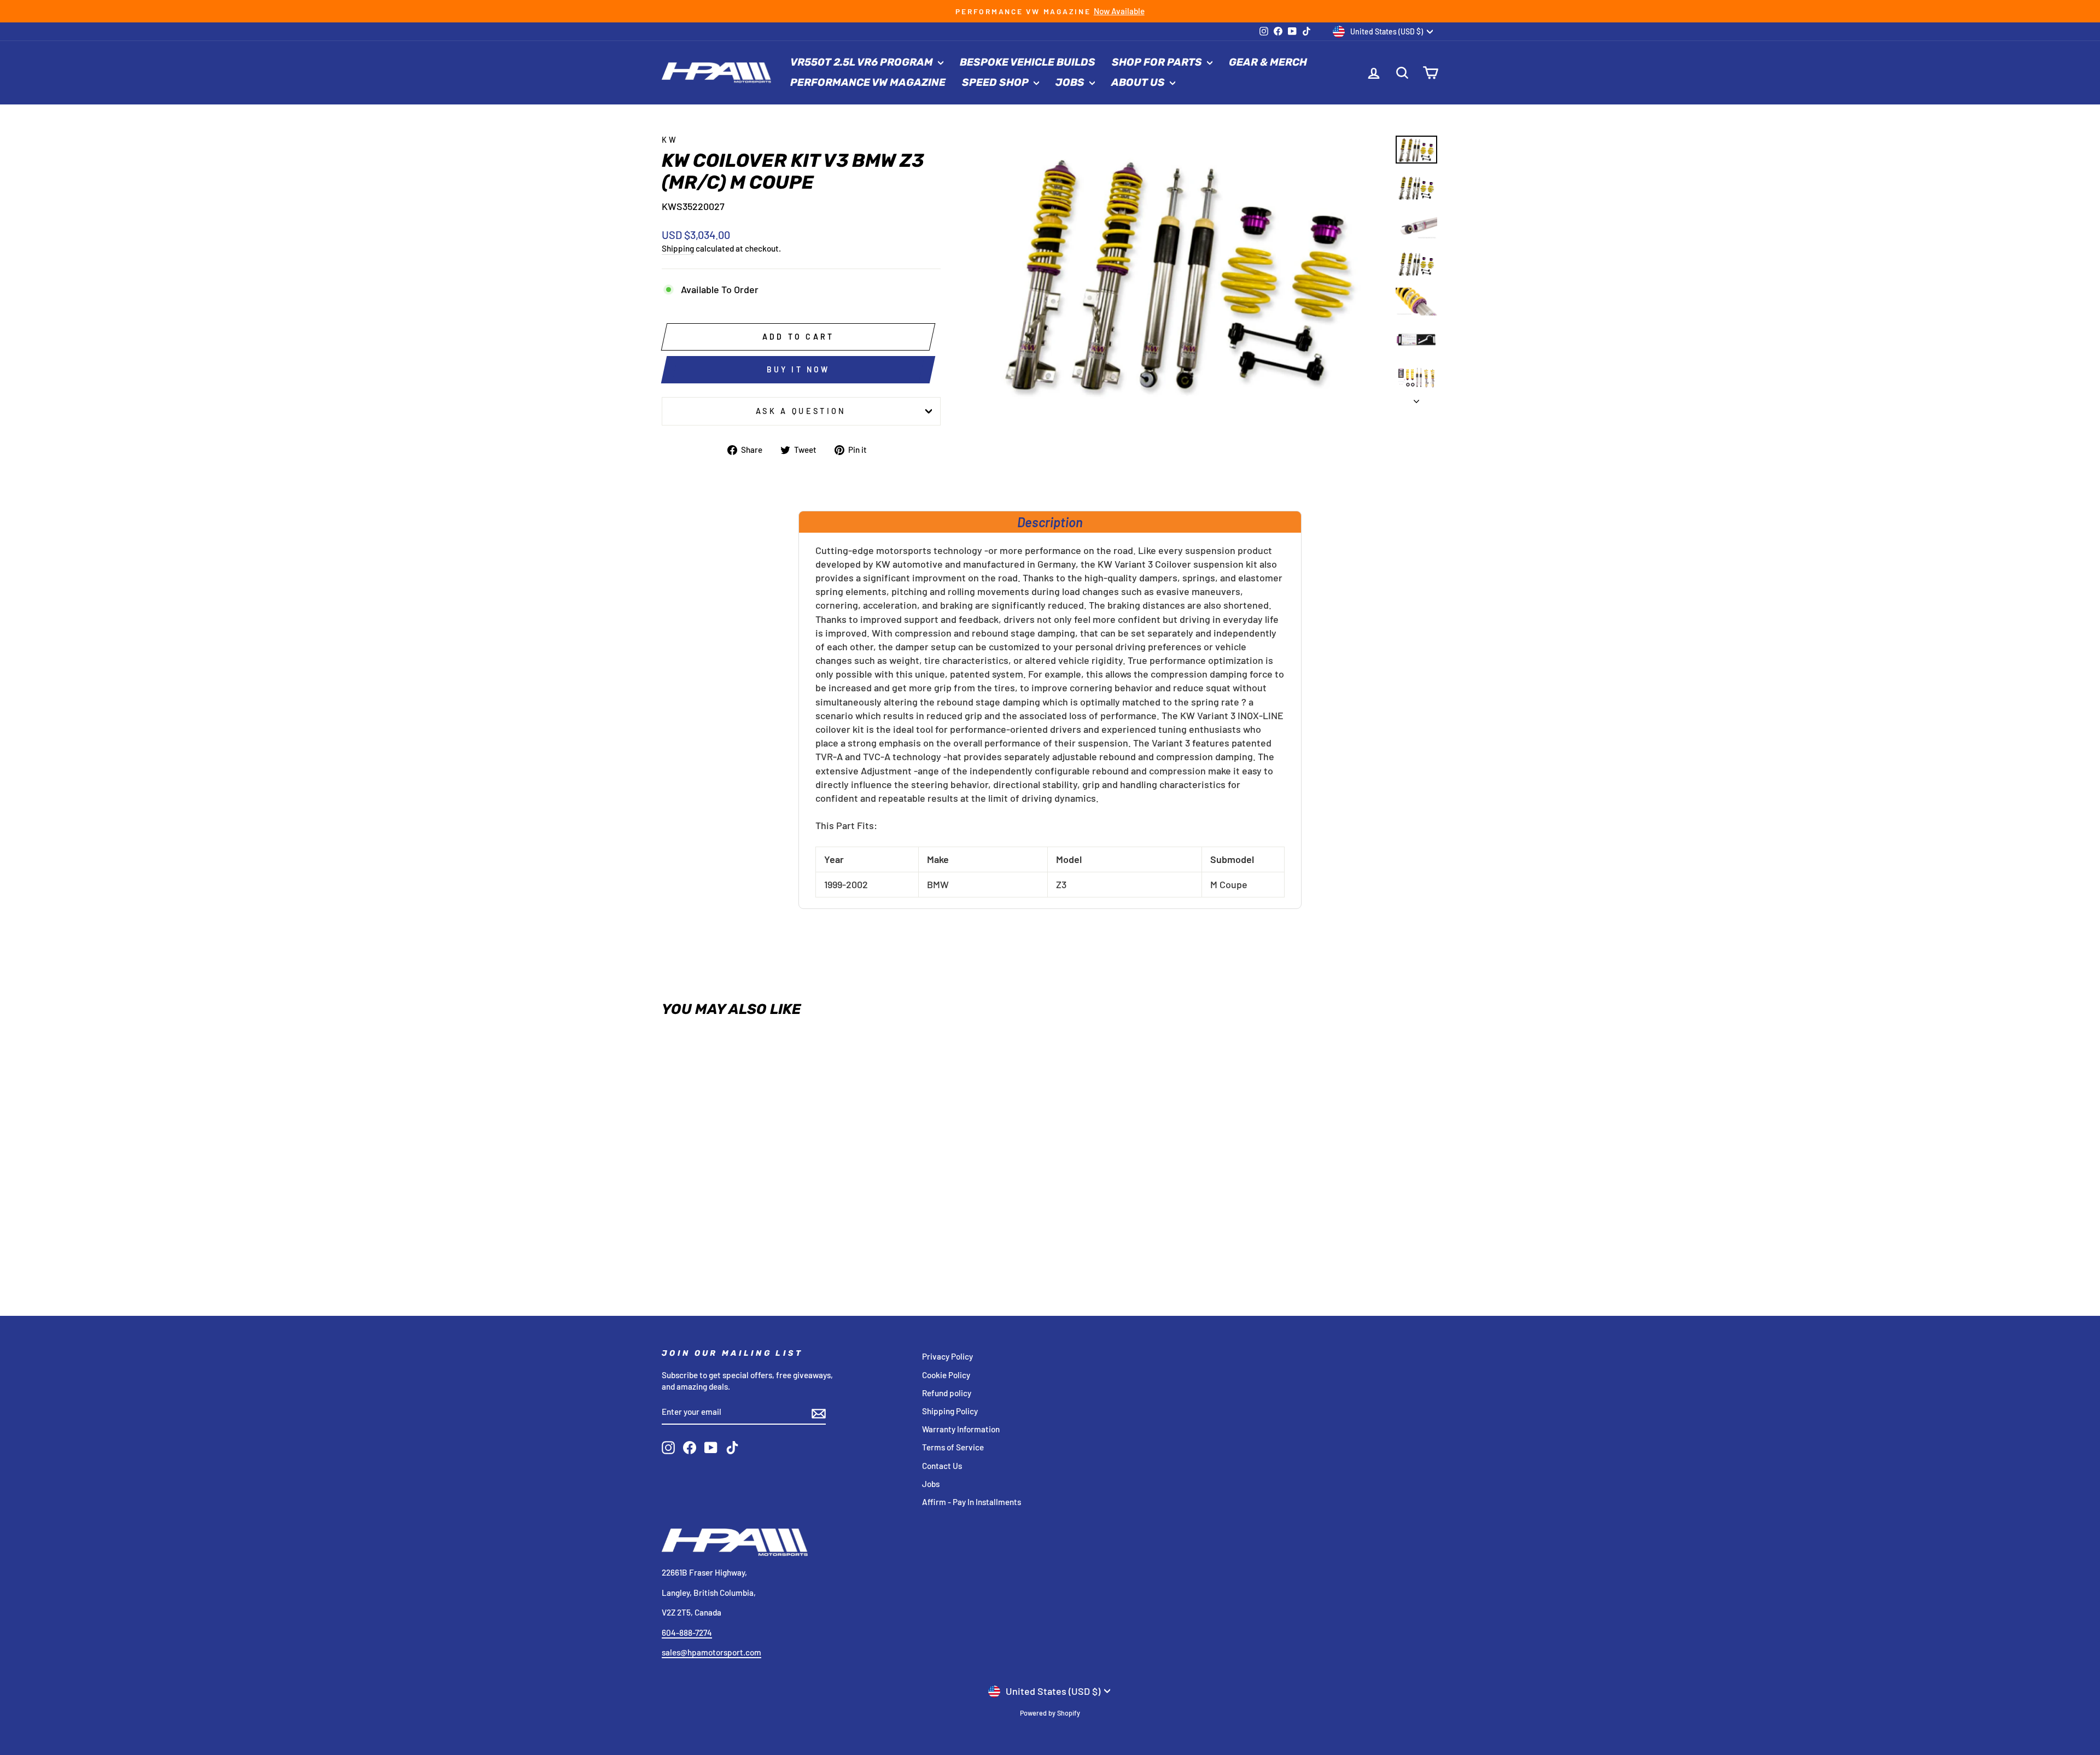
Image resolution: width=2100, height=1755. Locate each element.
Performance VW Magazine (868, 82)
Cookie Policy (946, 1375)
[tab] (1050, 522)
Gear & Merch (1268, 62)
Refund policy (947, 1393)
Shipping (678, 248)
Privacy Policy (947, 1356)
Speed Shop (996, 82)
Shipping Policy (950, 1411)
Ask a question (801, 411)
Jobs (1071, 82)
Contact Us (942, 1466)
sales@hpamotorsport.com (711, 1652)
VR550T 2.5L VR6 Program (863, 62)
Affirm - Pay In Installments (972, 1502)
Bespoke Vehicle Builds (1028, 62)
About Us (1139, 82)
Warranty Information (961, 1429)
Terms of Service (953, 1447)
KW (670, 140)
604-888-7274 (687, 1632)
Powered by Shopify (1050, 1713)
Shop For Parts (1158, 62)
